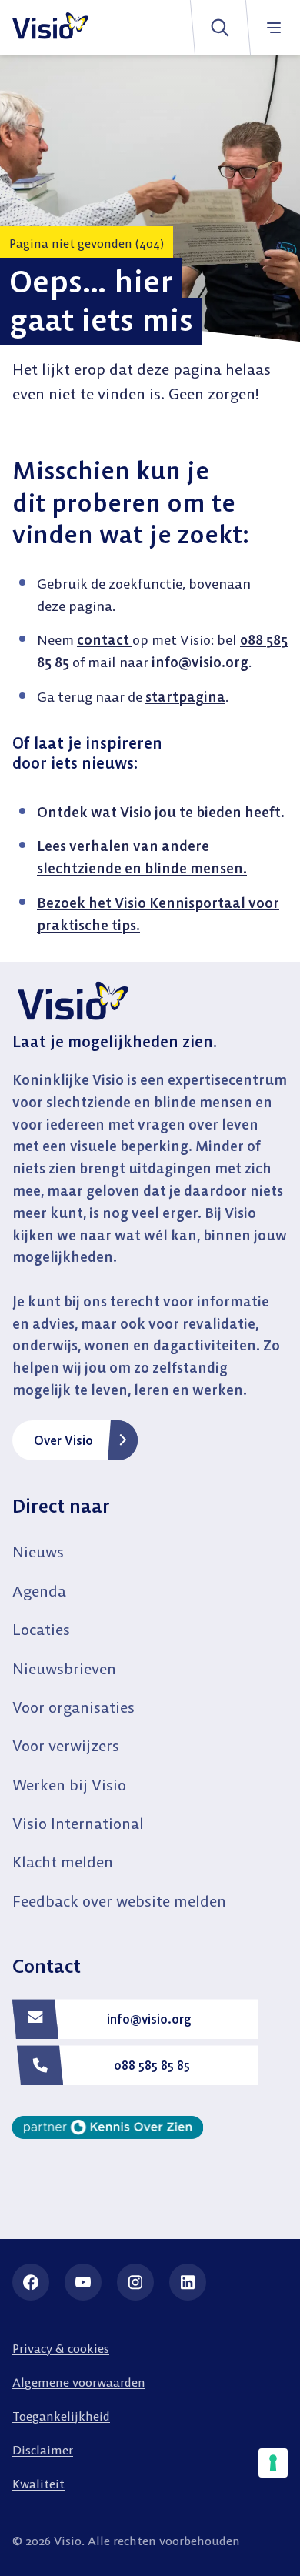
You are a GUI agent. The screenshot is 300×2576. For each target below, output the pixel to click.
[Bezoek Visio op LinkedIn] (188, 2282)
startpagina (185, 697)
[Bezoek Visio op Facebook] (31, 2282)
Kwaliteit (38, 2484)
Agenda (39, 1591)
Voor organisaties (73, 1707)
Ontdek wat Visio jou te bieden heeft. (161, 812)
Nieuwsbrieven (64, 1668)
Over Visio (63, 1440)
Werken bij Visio (69, 1785)
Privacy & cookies (61, 2348)
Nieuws (38, 1552)
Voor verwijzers (66, 1745)
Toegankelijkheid (61, 2416)
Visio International (78, 1823)
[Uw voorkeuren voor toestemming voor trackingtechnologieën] (273, 2463)
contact (105, 640)
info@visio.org (200, 662)
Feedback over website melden (119, 1901)
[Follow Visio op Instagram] (135, 2282)
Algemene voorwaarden (79, 2382)
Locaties (41, 1629)
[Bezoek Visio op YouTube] (83, 2282)
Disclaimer (43, 2450)
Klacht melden (63, 1862)
